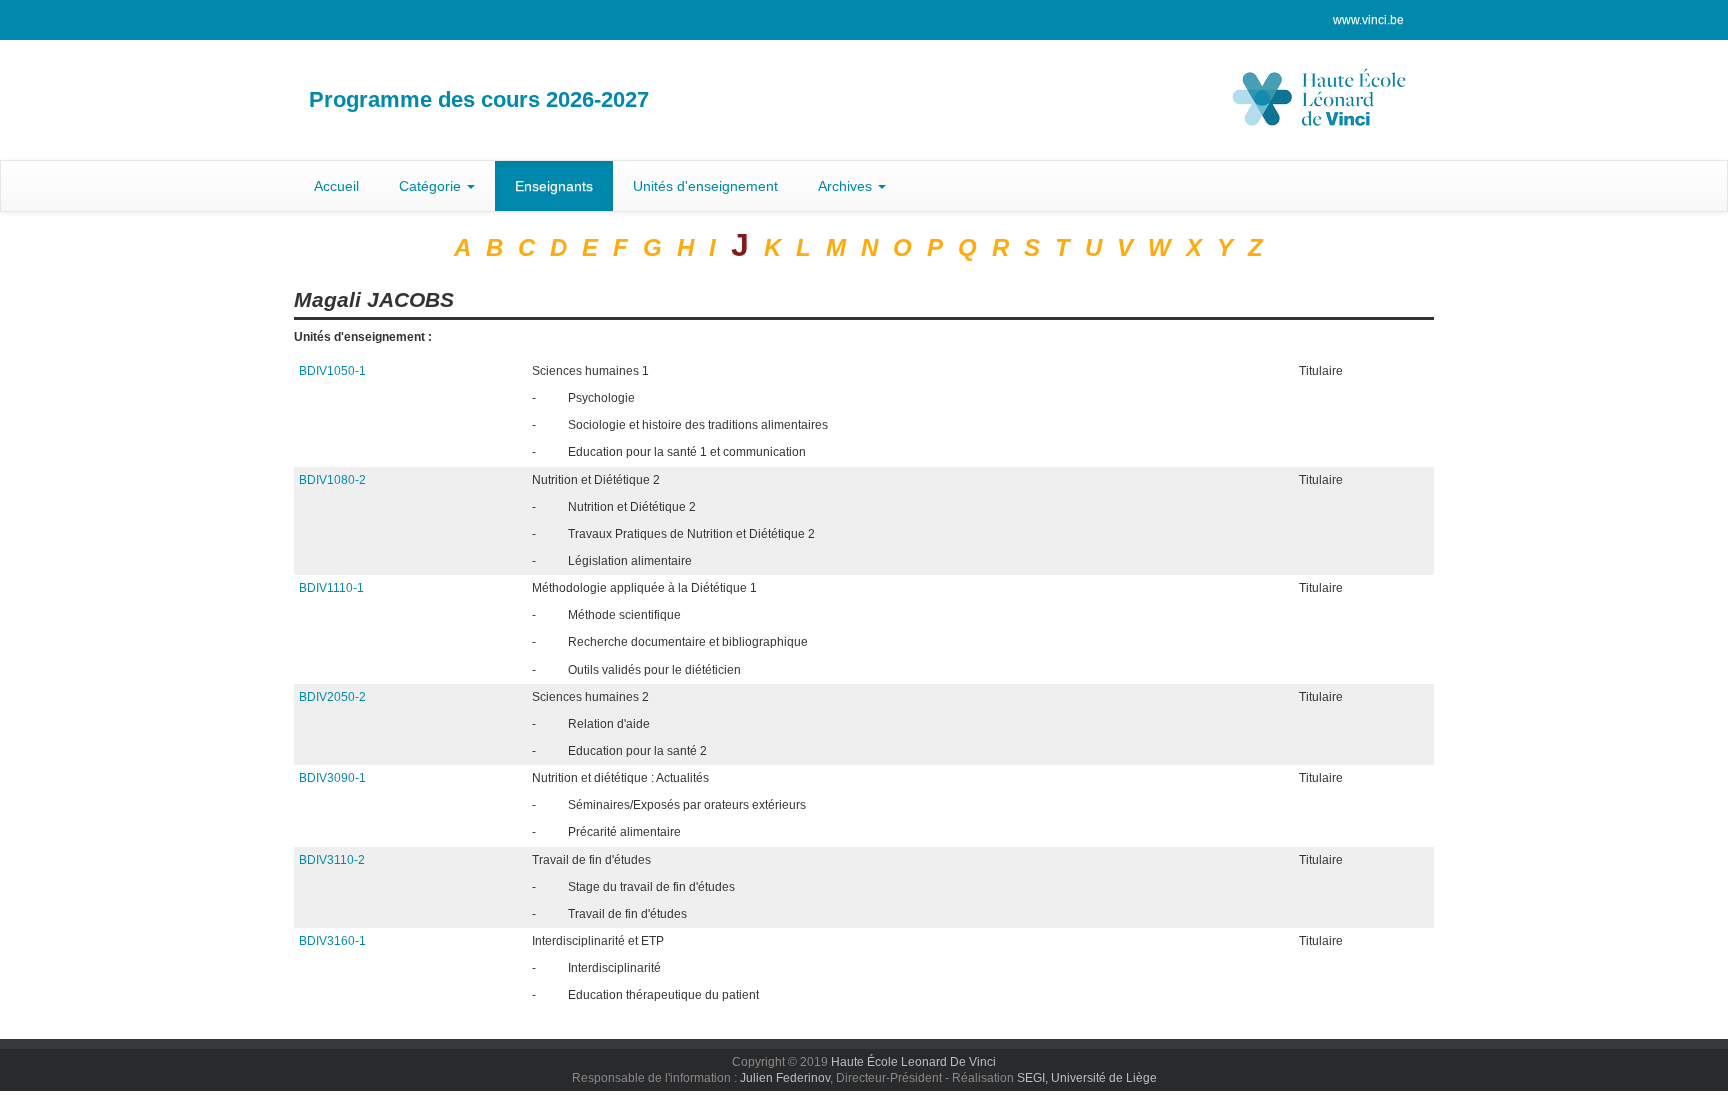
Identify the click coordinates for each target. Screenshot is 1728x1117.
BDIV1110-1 (331, 588)
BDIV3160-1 (332, 941)
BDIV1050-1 (332, 371)
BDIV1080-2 (332, 480)
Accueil (336, 186)
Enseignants (554, 186)
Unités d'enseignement (705, 186)
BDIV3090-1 (332, 778)
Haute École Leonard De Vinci (913, 1062)
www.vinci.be (1368, 20)
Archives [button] (847, 186)
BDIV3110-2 (332, 860)
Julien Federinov (785, 1078)
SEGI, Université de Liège (1087, 1078)
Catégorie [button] (432, 186)
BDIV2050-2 (332, 697)
